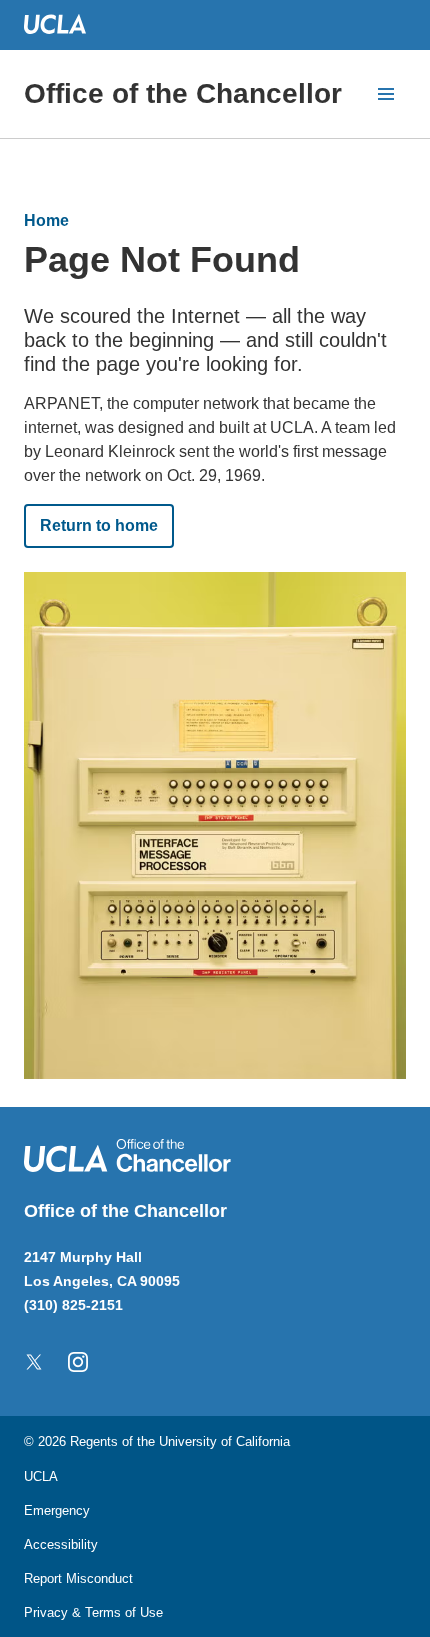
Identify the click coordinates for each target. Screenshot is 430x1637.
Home (46, 220)
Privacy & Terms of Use (93, 1612)
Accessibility (61, 1544)
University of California (224, 1441)
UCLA (41, 1476)
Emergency (57, 1510)
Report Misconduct (78, 1578)
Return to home (99, 525)
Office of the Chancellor (183, 93)
